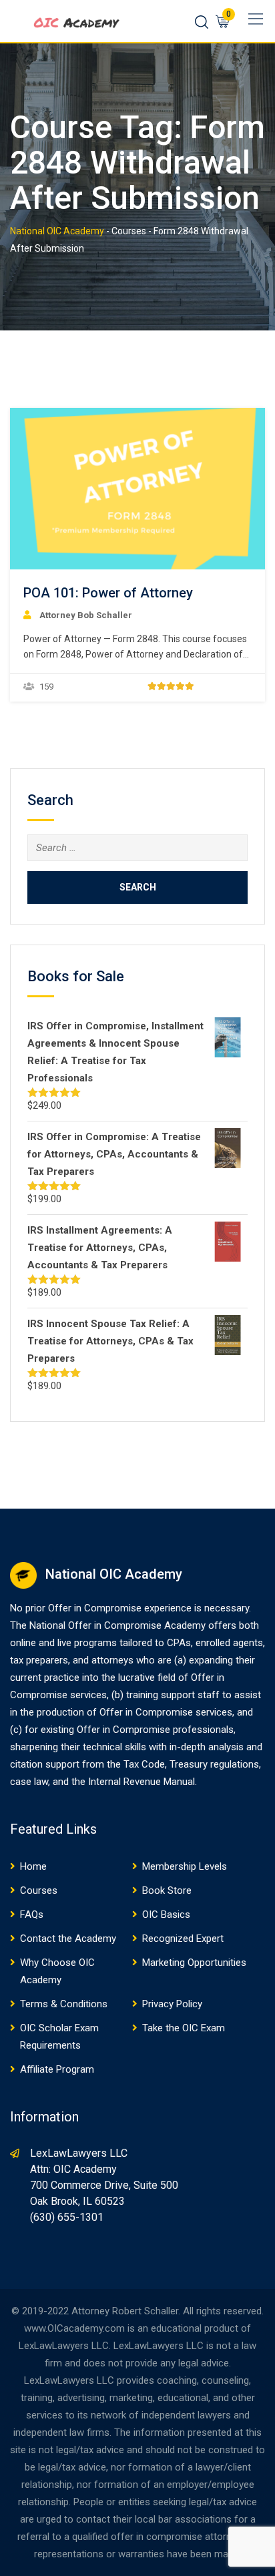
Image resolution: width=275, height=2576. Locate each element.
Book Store (167, 1890)
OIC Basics (166, 1914)
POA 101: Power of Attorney (108, 593)
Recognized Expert (183, 1939)
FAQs (32, 1914)
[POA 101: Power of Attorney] (137, 489)
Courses (39, 1890)
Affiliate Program (57, 2069)
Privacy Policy (172, 2004)
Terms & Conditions (64, 2004)
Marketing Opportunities (194, 1963)
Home (33, 1866)
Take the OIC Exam (184, 2028)
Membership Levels (185, 1866)
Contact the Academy (68, 1939)
